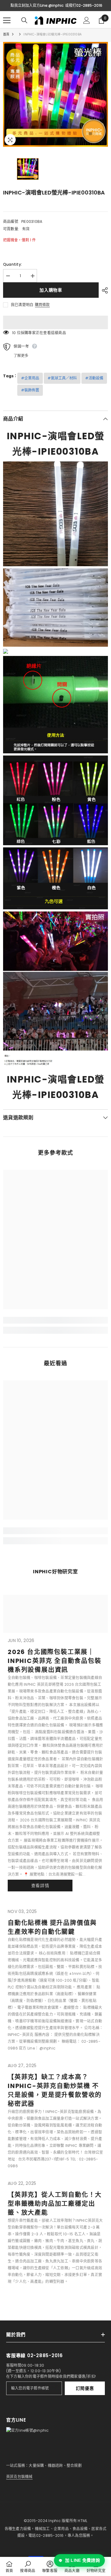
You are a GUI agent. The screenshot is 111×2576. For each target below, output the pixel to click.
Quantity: (12, 264)
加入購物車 (51, 290)
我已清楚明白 (22, 305)
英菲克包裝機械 (19, 2477)
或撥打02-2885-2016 (84, 5)
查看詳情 (40, 1886)
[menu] (7, 20)
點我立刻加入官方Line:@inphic (37, 5)
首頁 (6, 34)
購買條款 (42, 305)
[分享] (103, 290)
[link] (55, 1320)
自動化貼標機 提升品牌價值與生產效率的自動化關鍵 (52, 1927)
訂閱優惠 (85, 2388)
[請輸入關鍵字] (24, 20)
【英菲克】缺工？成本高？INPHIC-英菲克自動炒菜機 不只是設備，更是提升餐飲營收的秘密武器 (55, 2090)
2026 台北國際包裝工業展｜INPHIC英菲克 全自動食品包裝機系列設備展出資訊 (55, 1661)
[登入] (87, 20)
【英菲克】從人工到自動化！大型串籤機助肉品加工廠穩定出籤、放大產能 (55, 2204)
